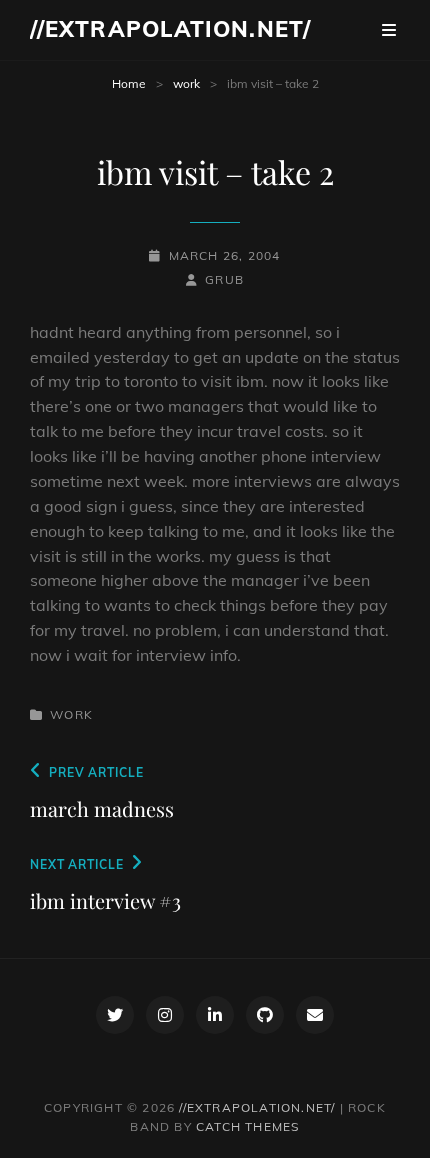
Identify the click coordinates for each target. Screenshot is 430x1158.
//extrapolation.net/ (170, 29)
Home (129, 83)
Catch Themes (247, 1126)
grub (224, 279)
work (186, 83)
